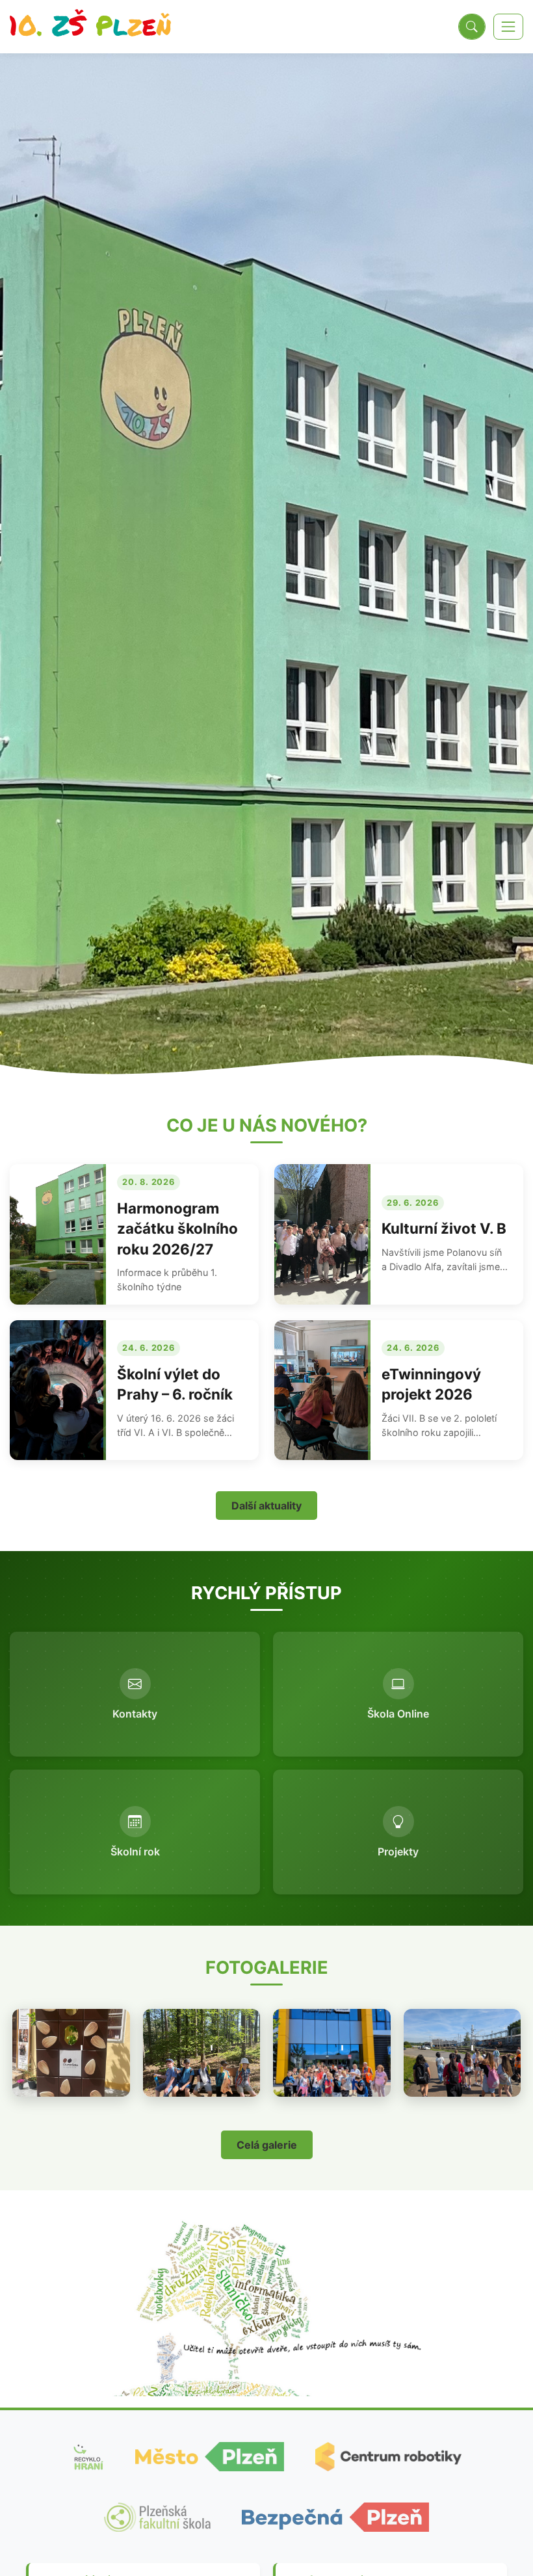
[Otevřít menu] (508, 27)
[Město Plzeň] (210, 2457)
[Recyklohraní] (88, 2457)
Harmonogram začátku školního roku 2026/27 (177, 1228)
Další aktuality (266, 1506)
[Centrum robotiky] (388, 2457)
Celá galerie (267, 2145)
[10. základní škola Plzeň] (90, 27)
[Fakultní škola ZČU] (157, 2517)
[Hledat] (472, 27)
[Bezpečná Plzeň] (335, 2517)
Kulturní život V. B (444, 1228)
